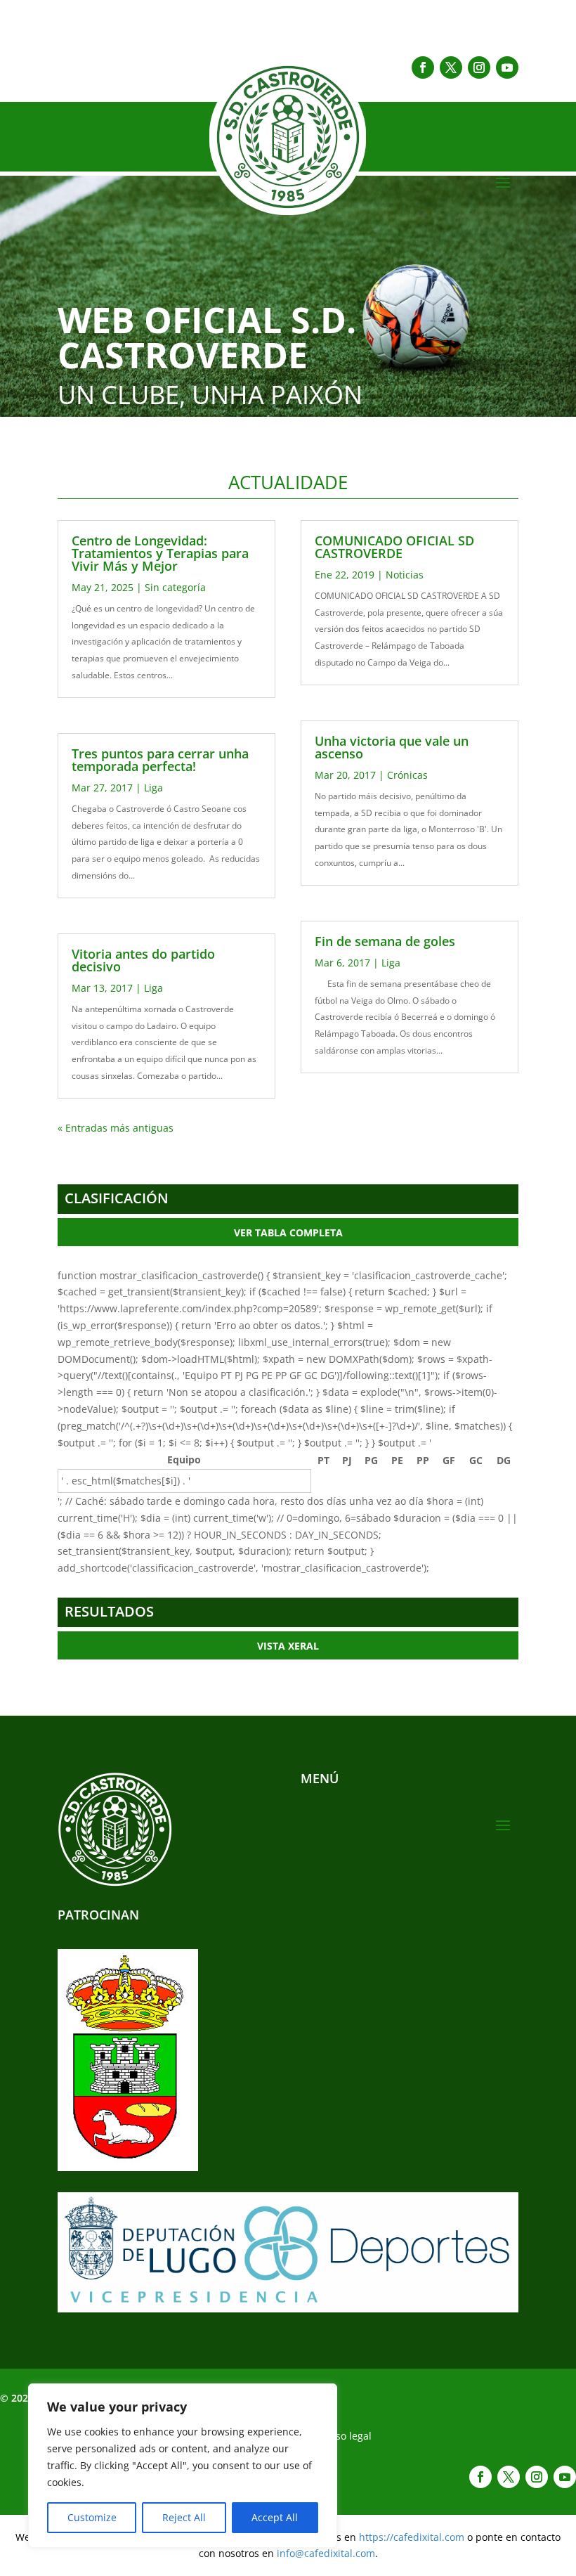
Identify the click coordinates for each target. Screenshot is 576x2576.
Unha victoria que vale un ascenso (392, 747)
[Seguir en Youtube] (507, 67)
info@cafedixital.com (326, 2553)
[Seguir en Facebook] (423, 67)
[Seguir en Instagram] (479, 67)
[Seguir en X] (451, 67)
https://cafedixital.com (412, 2537)
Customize (92, 2517)
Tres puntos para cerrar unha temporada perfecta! (160, 760)
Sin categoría (175, 587)
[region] (183, 2466)
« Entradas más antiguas (116, 1128)
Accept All (275, 2517)
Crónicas (407, 775)
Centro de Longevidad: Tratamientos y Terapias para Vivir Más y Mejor (160, 553)
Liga (153, 788)
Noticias (405, 575)
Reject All (184, 2517)
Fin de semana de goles (385, 941)
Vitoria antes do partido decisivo (143, 960)
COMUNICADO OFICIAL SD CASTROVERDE (394, 547)
